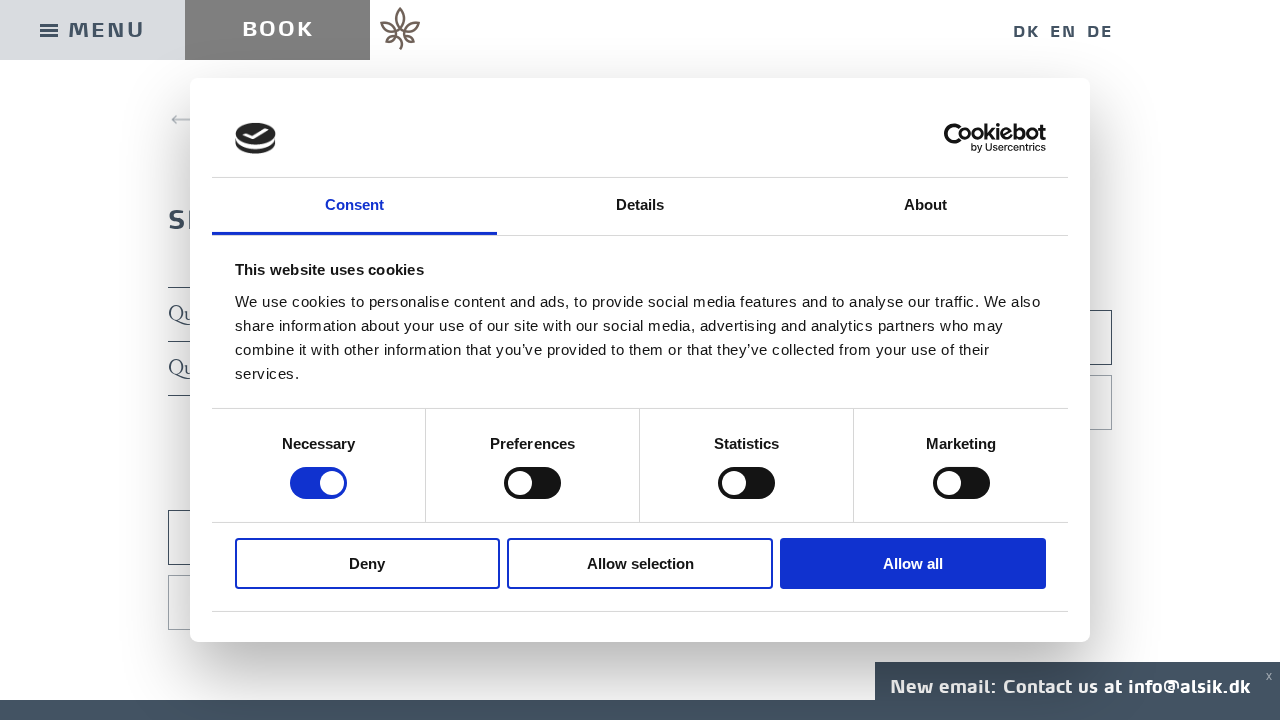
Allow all (913, 563)
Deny (367, 563)
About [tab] (926, 204)
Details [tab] (640, 204)
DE (1100, 31)
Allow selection (640, 563)
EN (1063, 31)
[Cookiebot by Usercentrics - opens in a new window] (958, 138)
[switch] (532, 483)
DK (1026, 31)
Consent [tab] (355, 204)
